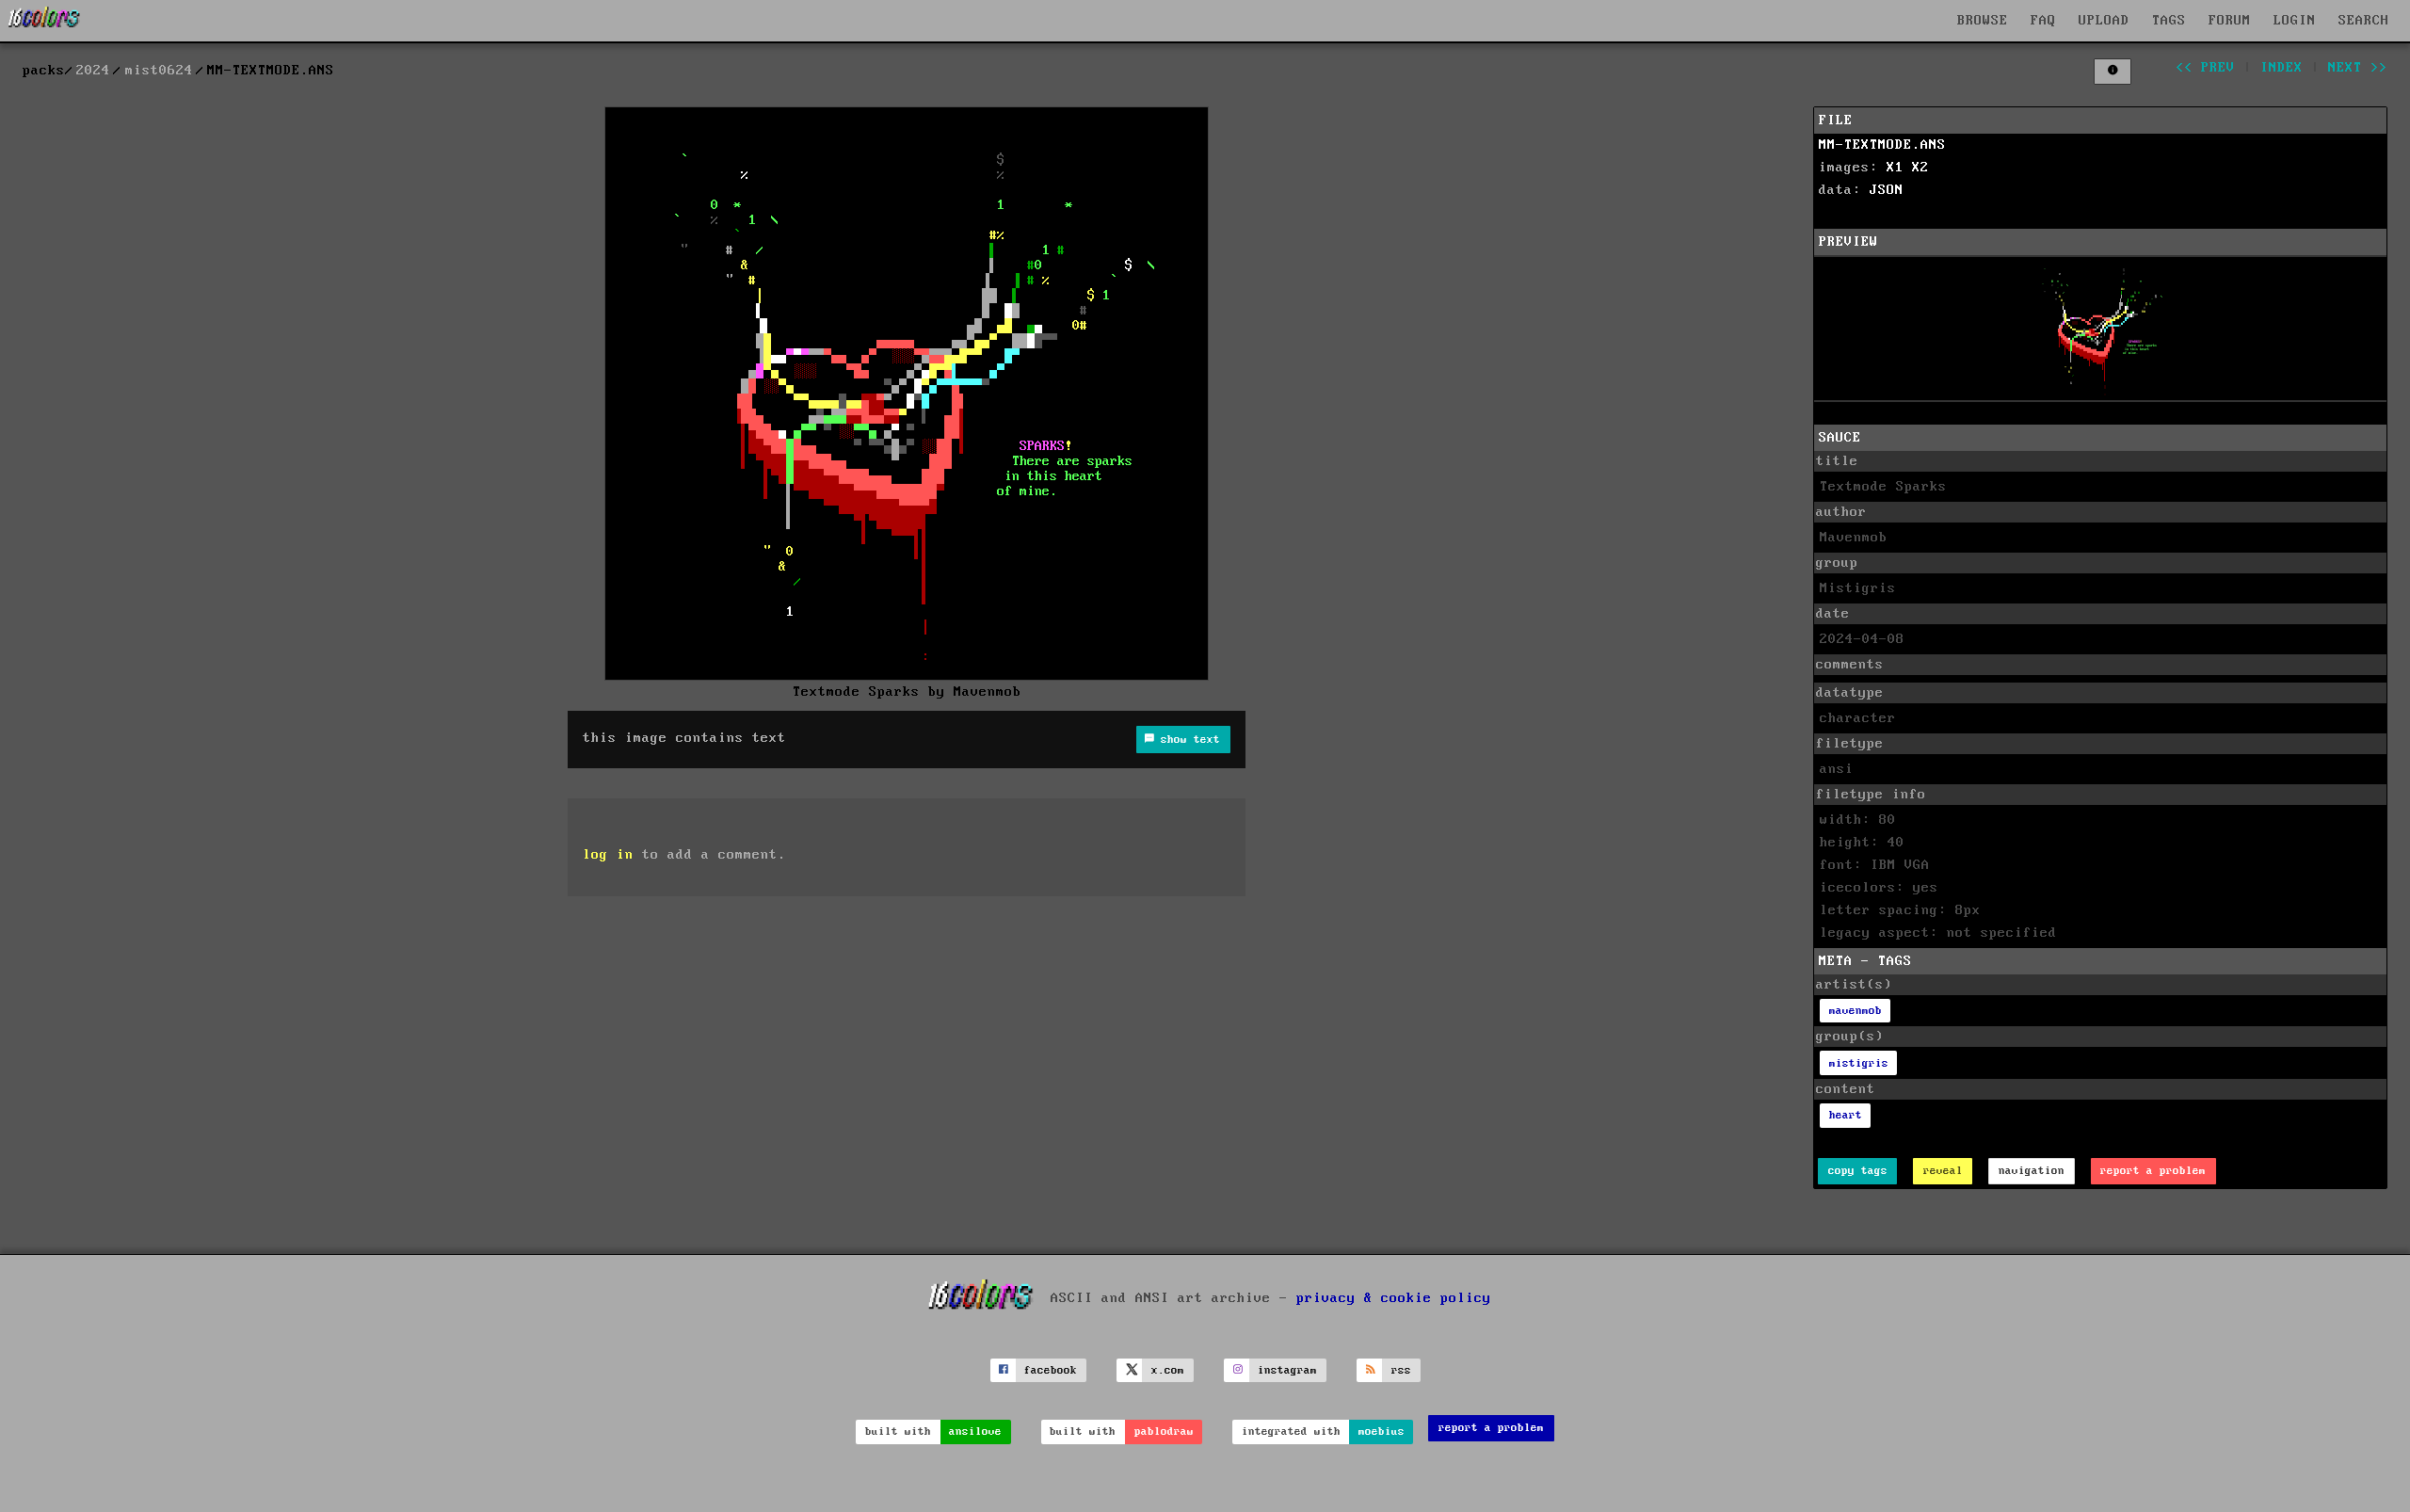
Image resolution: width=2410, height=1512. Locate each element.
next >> (2358, 68)
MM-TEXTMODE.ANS (1882, 145)
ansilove (975, 1432)
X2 (1920, 168)
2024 (93, 71)
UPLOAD (2104, 21)
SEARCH (2364, 21)
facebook (1051, 1370)
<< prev (2205, 68)
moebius (1382, 1432)
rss (1401, 1370)
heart (1846, 1115)
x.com (1168, 1370)
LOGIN (2295, 21)
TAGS (2169, 21)
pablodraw (1164, 1432)
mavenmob (1856, 1011)
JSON (1887, 190)
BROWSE (1983, 21)
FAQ (2043, 21)
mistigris (1859, 1063)
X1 (1895, 168)
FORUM (2230, 21)
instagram (1287, 1370)
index (2281, 68)
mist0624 (159, 71)
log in (608, 855)
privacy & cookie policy (1394, 1298)
